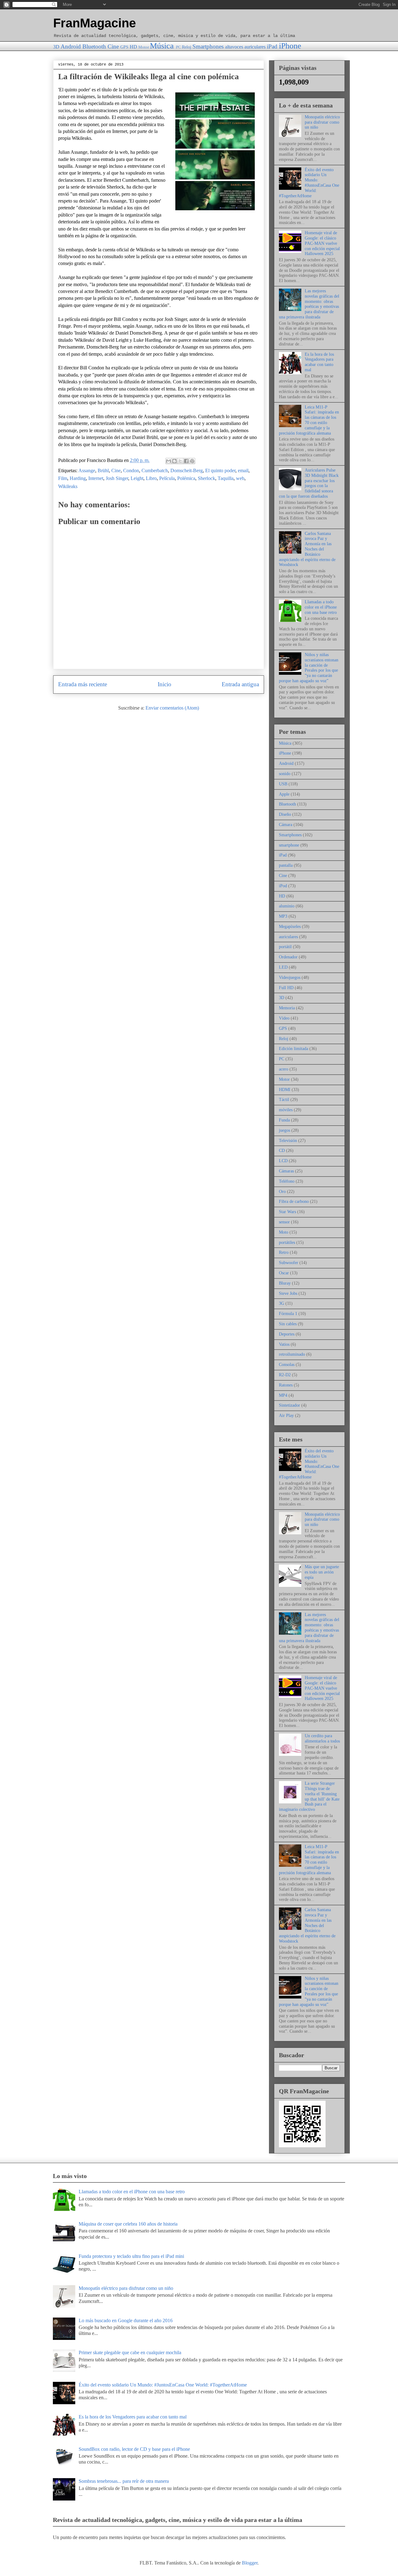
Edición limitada (294, 1049)
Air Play (286, 1416)
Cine (113, 46)
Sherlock (206, 478)
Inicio (164, 684)
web (240, 478)
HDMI (285, 1090)
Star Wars (287, 1212)
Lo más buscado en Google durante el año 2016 (126, 2320)
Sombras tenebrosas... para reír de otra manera (124, 2481)
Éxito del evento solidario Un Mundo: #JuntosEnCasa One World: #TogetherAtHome (309, 183)
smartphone (289, 845)
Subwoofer (289, 1263)
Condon (131, 470)
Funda (284, 1120)
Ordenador (288, 957)
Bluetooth (94, 46)
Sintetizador (289, 1405)
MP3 (283, 916)
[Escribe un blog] (174, 461)
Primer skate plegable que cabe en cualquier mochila (130, 2352)
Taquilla (226, 478)
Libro (151, 478)
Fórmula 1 (288, 1314)
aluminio (287, 906)
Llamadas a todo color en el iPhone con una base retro (321, 607)
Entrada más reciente (83, 684)
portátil (285, 947)
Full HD (286, 988)
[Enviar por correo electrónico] (169, 461)
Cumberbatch (155, 470)
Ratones (286, 1385)
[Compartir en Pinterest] (192, 461)
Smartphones (208, 46)
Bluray (285, 1283)
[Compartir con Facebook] (186, 461)
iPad (272, 46)
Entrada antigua (240, 684)
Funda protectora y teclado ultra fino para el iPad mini (131, 2256)
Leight (137, 478)
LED (283, 967)
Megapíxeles (290, 927)
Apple (284, 794)
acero (284, 1069)
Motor (144, 47)
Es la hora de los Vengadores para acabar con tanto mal (319, 362)
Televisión (288, 1141)
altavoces (234, 47)
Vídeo (284, 1018)
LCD (283, 1161)
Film (63, 478)
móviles (286, 1110)
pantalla (286, 865)
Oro (282, 1192)
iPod (283, 886)
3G (282, 1303)
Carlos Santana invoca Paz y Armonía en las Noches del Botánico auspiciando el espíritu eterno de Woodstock (307, 549)
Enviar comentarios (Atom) (172, 708)
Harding (78, 478)
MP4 (283, 1395)
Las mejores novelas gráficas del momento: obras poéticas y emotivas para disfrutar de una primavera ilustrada (309, 304)
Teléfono (287, 1181)
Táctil (284, 1100)
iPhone (290, 46)
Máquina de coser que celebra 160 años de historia (128, 2224)
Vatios (284, 1344)
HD (133, 47)
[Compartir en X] (180, 461)
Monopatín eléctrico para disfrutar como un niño (322, 122)
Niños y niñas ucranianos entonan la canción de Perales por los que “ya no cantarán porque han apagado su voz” (309, 668)
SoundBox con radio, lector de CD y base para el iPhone (134, 2449)
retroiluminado (292, 1354)
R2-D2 (285, 1375)
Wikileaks (68, 486)
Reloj (187, 47)
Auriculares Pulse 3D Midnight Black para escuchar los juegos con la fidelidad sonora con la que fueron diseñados (309, 483)
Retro (284, 1252)
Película (167, 478)
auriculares (255, 47)
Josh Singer (117, 478)
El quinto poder (220, 470)
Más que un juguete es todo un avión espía (322, 1572)
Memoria (287, 1008)
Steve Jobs (288, 1293)
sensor (284, 1222)
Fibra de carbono (294, 1201)
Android (71, 46)
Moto (284, 1232)
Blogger (250, 2563)
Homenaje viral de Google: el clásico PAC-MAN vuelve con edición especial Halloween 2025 (322, 243)
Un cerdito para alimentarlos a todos (322, 1738)
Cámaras (286, 1171)
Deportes (287, 1334)
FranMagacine (95, 23)
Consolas (287, 1365)
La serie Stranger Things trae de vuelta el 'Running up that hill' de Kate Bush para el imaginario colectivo (309, 1796)
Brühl (103, 470)
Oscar (284, 1273)
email (243, 470)
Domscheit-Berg (187, 470)
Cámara (286, 825)
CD (282, 1151)
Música (162, 46)
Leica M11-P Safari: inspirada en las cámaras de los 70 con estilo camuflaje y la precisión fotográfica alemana (309, 420)
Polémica (186, 478)
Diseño (285, 814)
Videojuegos (290, 977)
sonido (285, 774)
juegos (285, 1130)
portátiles (287, 1242)
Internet (96, 478)
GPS (124, 47)
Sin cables (288, 1324)
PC (178, 47)
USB (283, 784)
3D (56, 47)
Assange (87, 470)
